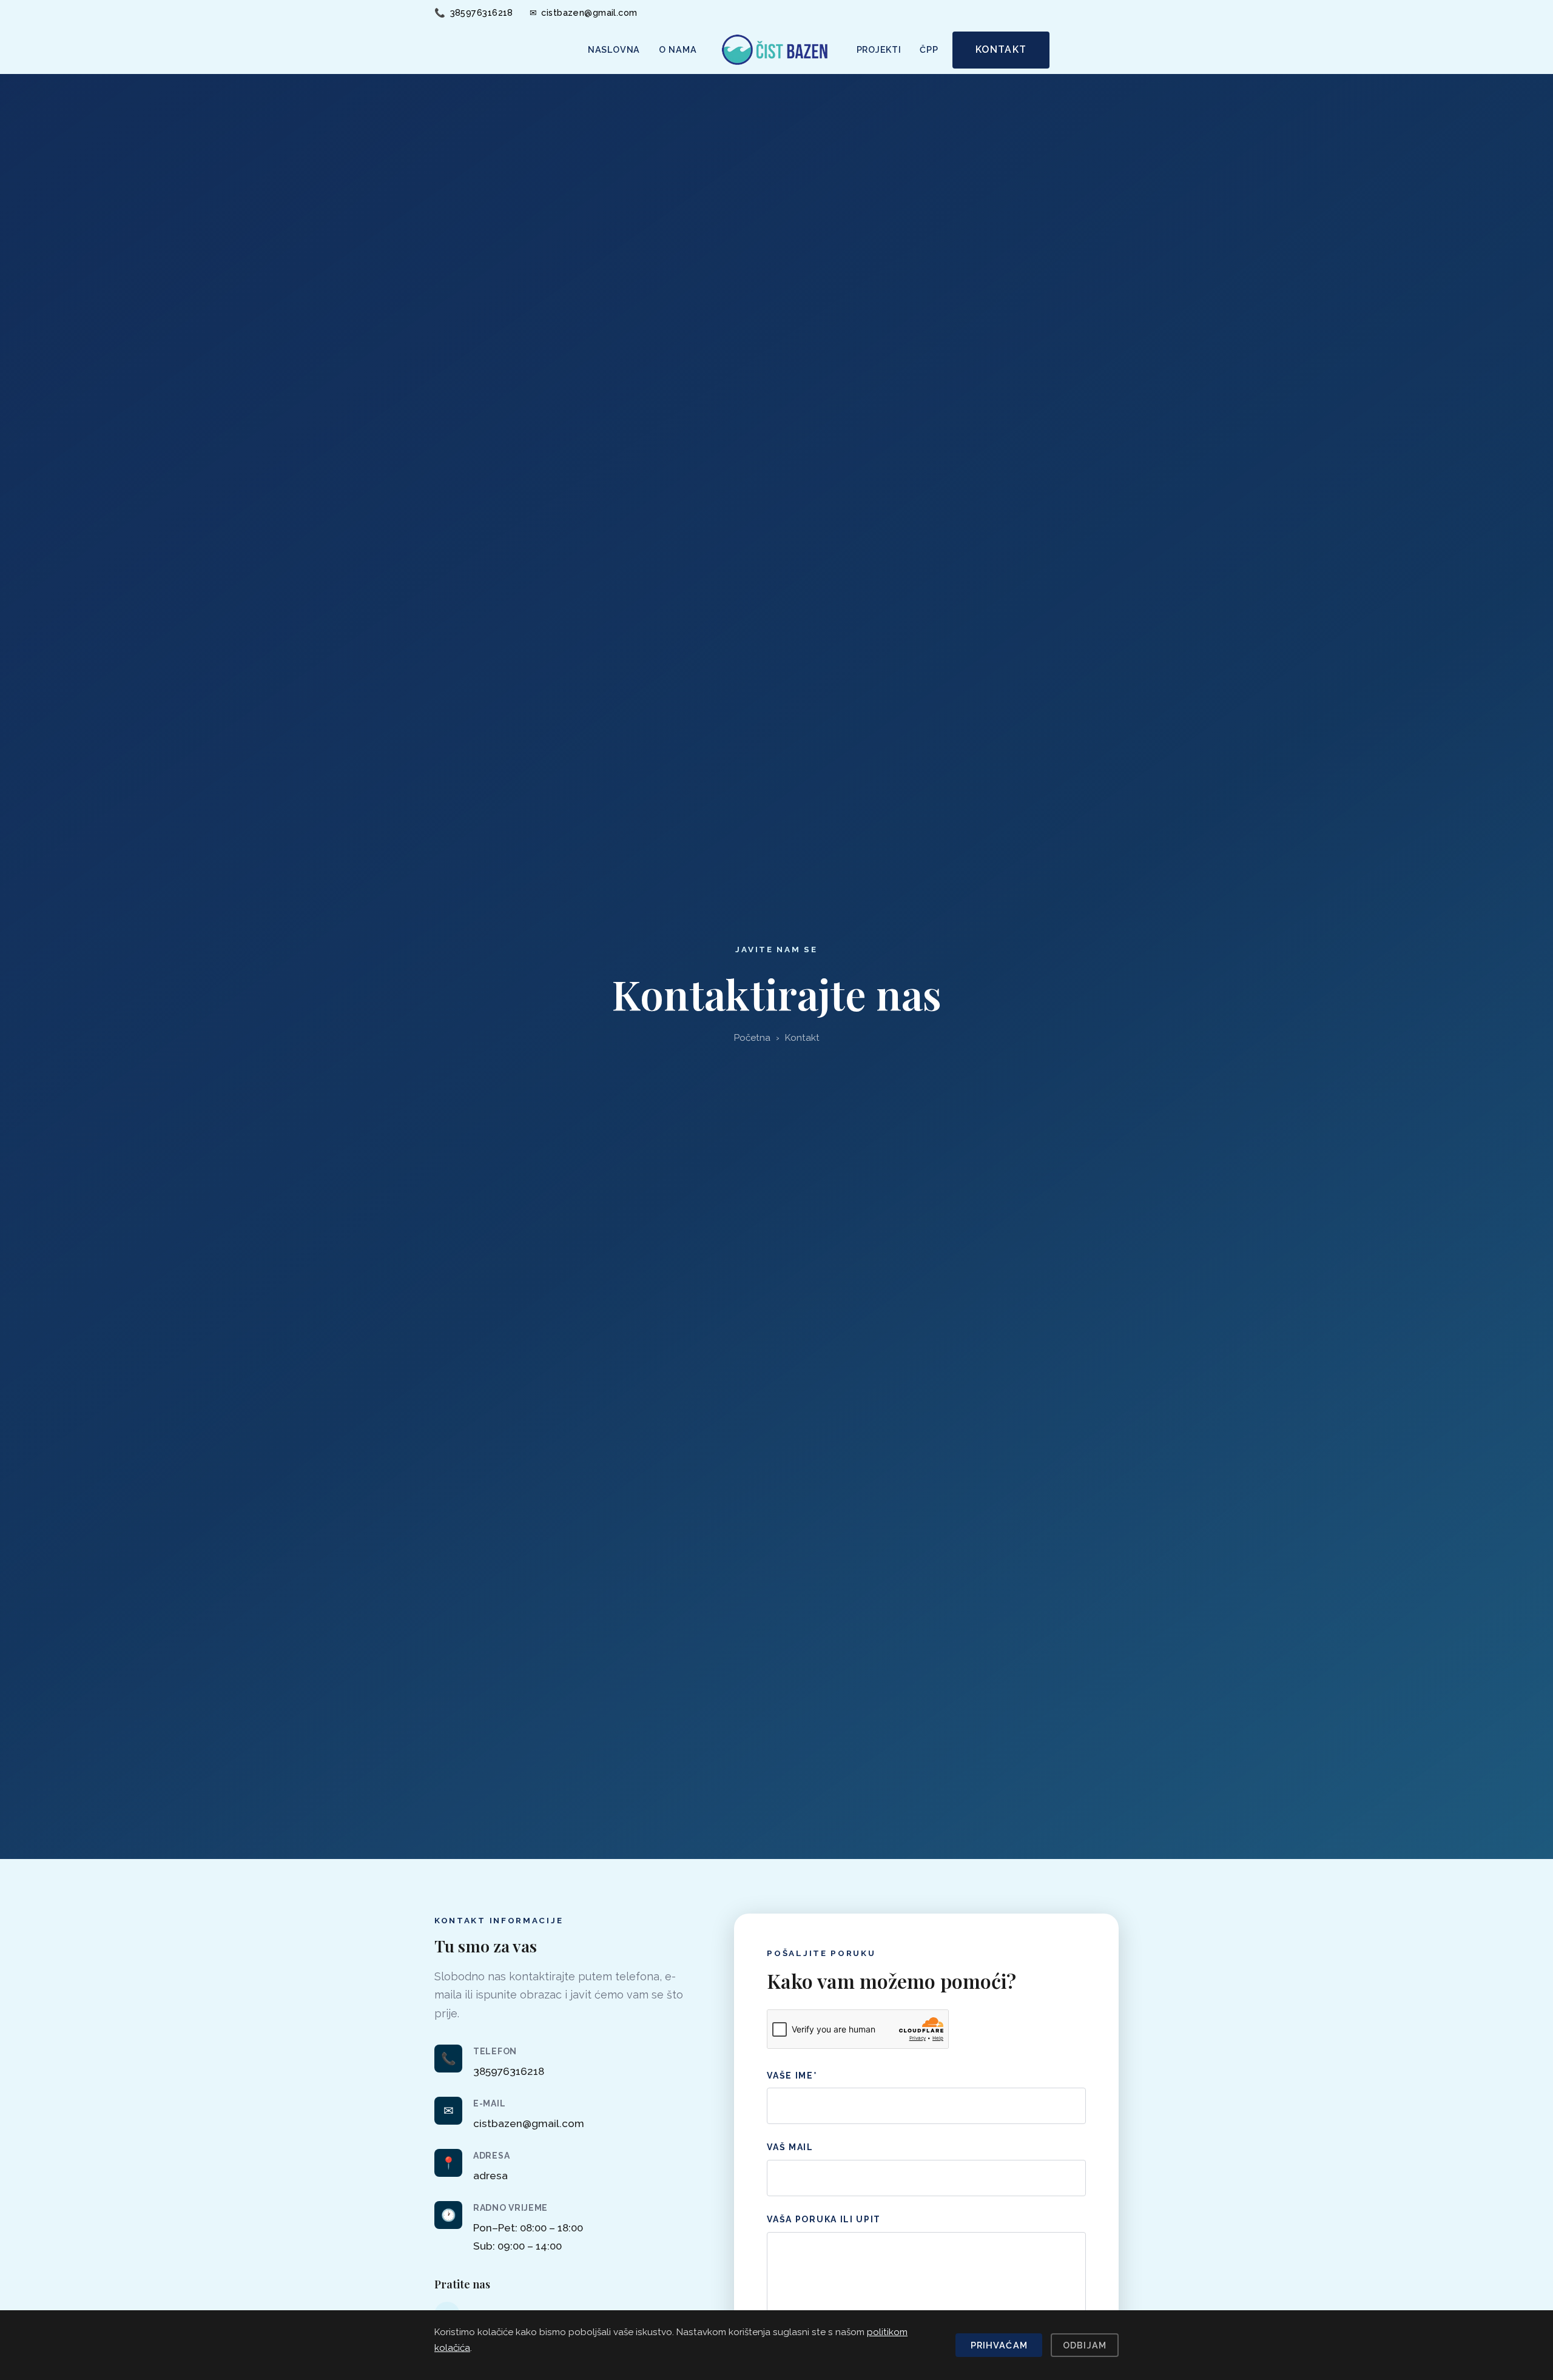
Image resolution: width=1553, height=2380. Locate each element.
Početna (752, 1038)
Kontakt (1001, 49)
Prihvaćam (999, 2345)
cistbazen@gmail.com (584, 12)
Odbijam (1085, 2345)
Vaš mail (790, 2147)
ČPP (929, 49)
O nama (678, 49)
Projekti (879, 49)
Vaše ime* (792, 2076)
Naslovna (614, 49)
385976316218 (474, 12)
